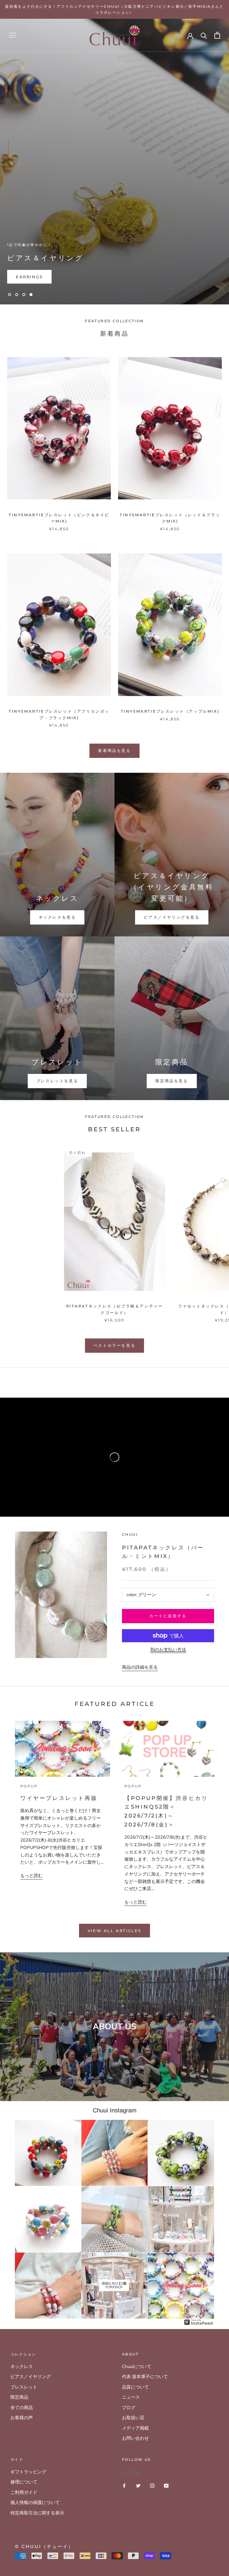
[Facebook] (124, 2485)
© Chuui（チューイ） (44, 2546)
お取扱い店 (133, 2418)
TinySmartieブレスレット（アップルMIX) (170, 711)
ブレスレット (24, 2387)
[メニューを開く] (13, 35)
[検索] (204, 35)
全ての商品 (22, 2408)
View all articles (114, 1931)
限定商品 (19, 2397)
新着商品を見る (114, 750)
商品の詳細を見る (140, 1667)
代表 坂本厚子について (145, 2377)
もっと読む (31, 1876)
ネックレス (22, 2367)
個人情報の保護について (35, 2503)
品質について (135, 2387)
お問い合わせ (135, 2438)
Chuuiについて (137, 2367)
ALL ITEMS (30, 277)
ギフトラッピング (28, 2472)
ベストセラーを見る (114, 1345)
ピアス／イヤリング (31, 2377)
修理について (24, 2482)
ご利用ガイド (24, 2492)
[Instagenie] (199, 2322)
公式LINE (131, 2472)
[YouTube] (166, 2485)
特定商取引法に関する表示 (37, 2513)
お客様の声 (22, 2418)
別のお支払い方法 (168, 1650)
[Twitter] (138, 2485)
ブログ (129, 2408)
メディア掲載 (135, 2428)
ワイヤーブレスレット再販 (59, 1798)
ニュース (131, 2397)
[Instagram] (152, 2485)
